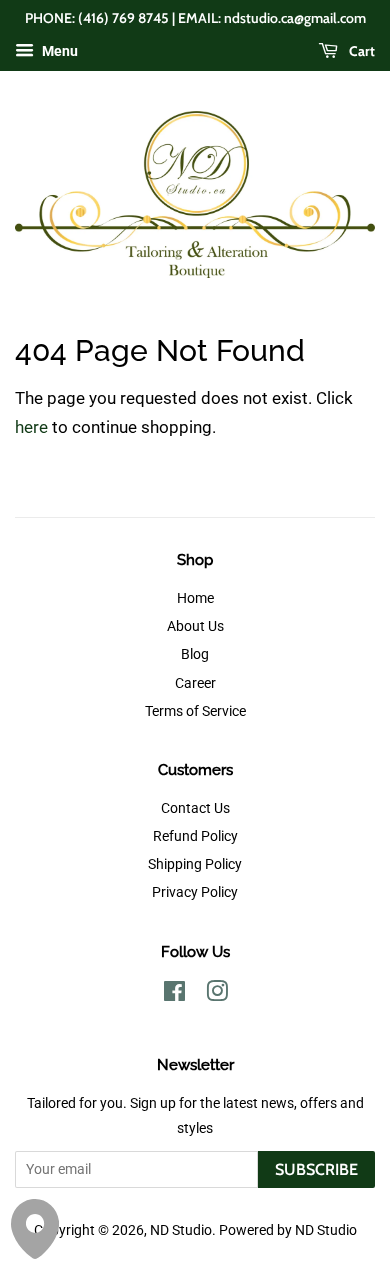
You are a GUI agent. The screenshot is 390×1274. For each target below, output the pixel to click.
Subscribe (316, 1169)
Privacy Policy (195, 892)
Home (195, 598)
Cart (360, 51)
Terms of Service (195, 711)
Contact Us (195, 808)
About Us (195, 626)
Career (195, 683)
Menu (58, 51)
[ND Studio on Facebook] (174, 995)
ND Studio (181, 1230)
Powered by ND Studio (288, 1230)
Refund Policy (195, 836)
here (31, 427)
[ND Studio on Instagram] (217, 995)
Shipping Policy (195, 864)
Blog (195, 654)
